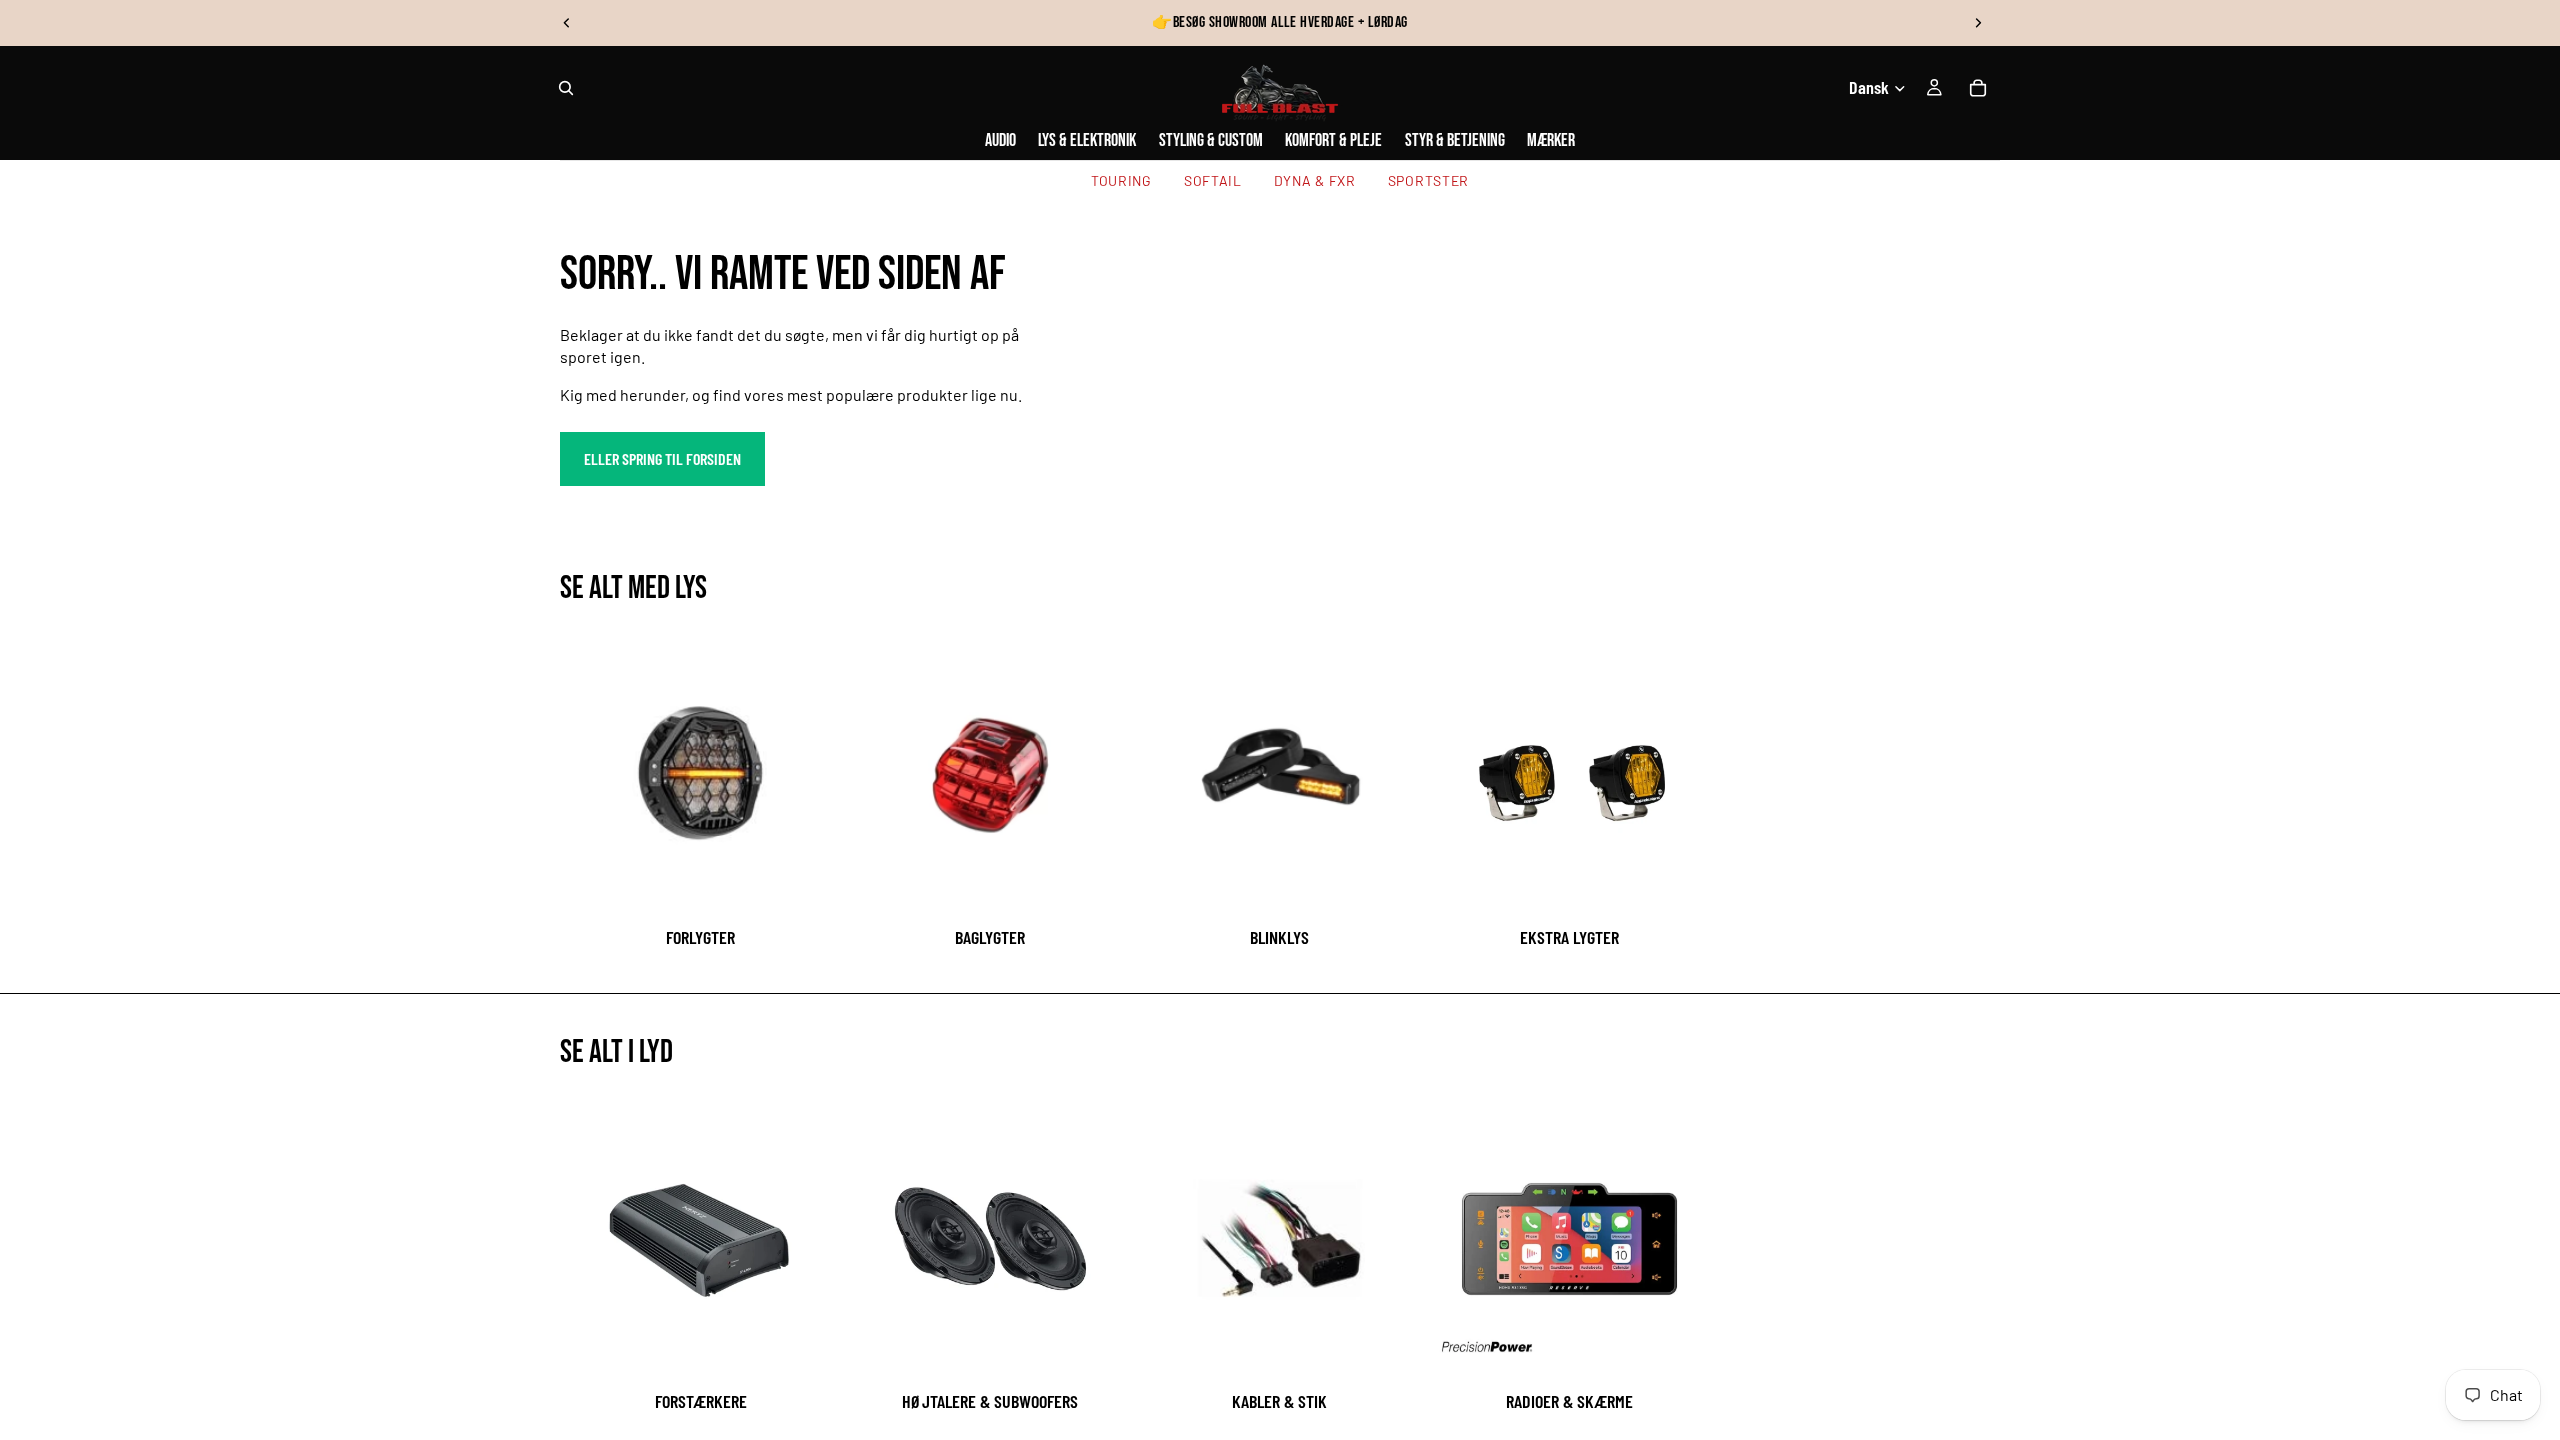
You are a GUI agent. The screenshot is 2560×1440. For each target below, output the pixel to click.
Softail (1213, 180)
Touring (1121, 180)
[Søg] (566, 88)
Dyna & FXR (1315, 180)
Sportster (1428, 180)
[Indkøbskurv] (1978, 88)
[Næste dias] (1978, 23)
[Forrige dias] (567, 23)
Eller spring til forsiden (662, 458)
